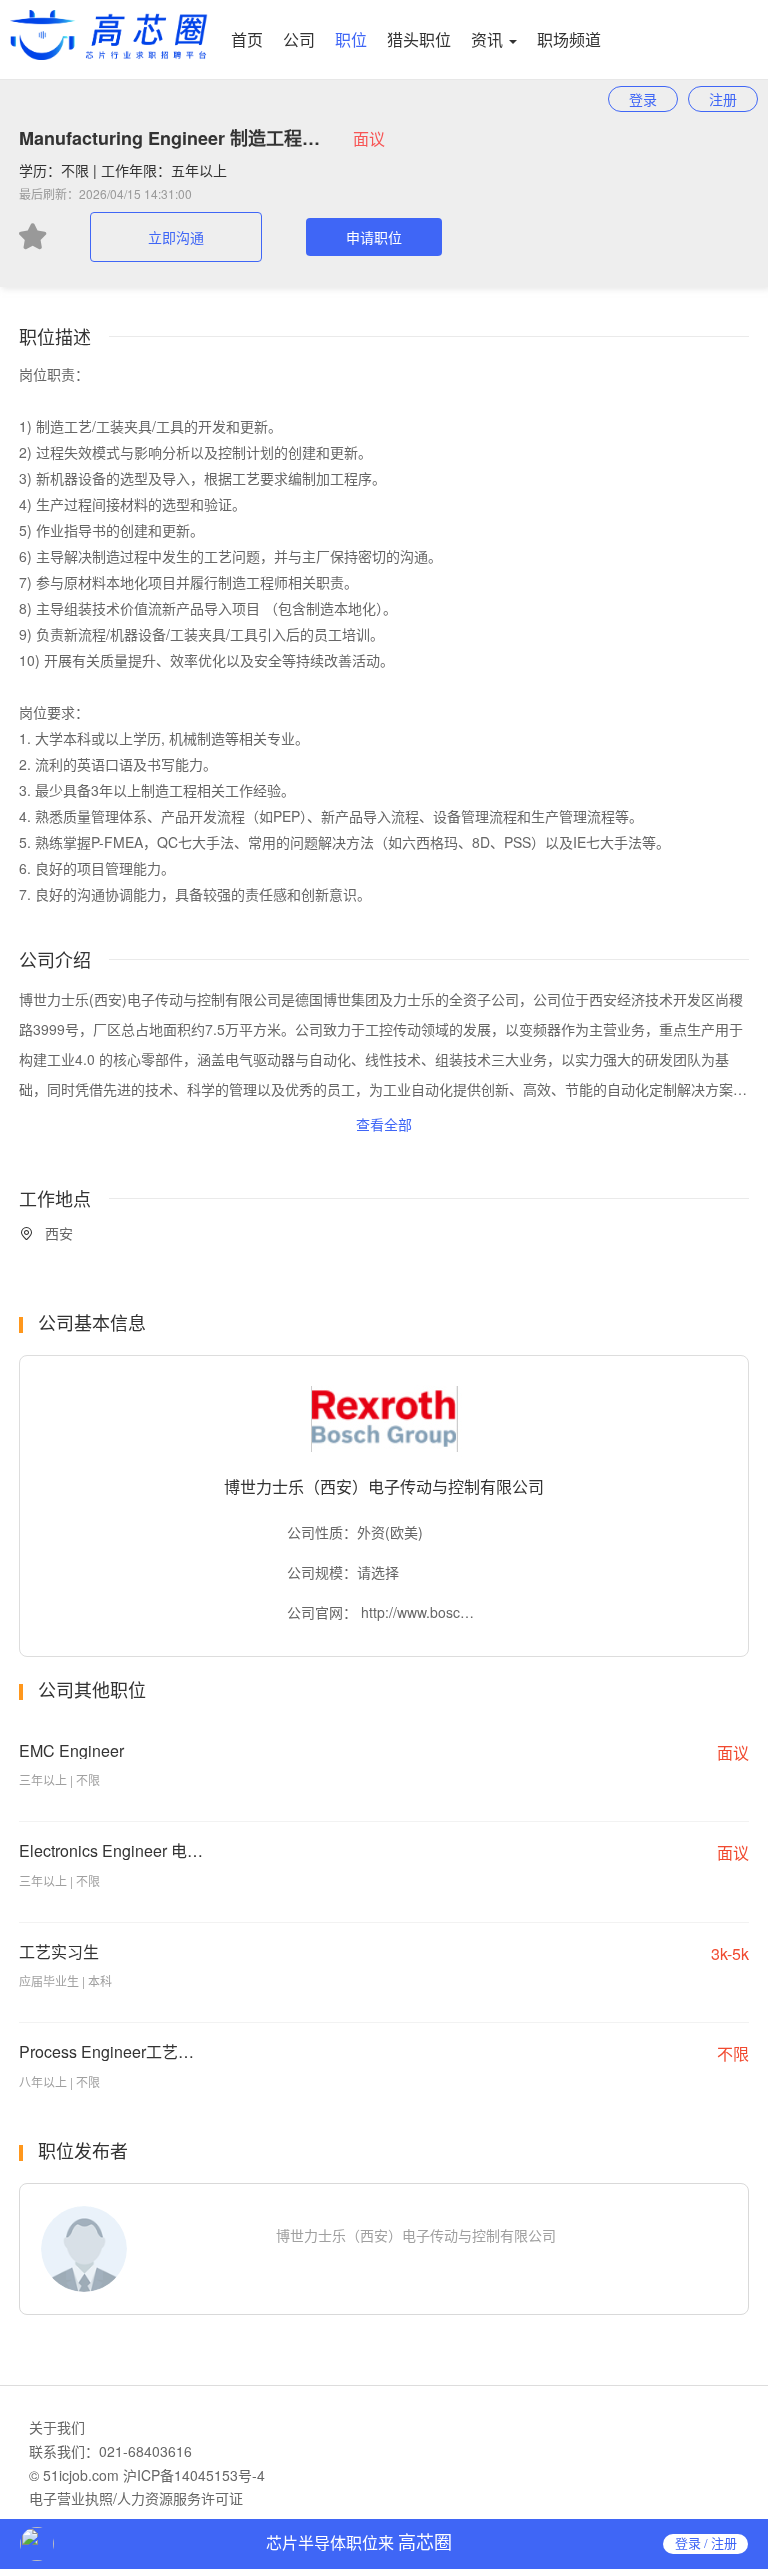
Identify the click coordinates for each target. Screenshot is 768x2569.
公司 (299, 39)
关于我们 (57, 2427)
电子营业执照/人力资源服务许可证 (136, 2498)
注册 (723, 99)
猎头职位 (419, 39)
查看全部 (384, 1124)
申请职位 (374, 237)
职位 (351, 39)
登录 (643, 99)
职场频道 (569, 39)
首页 (247, 39)
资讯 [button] (489, 39)
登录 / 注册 (706, 2543)
